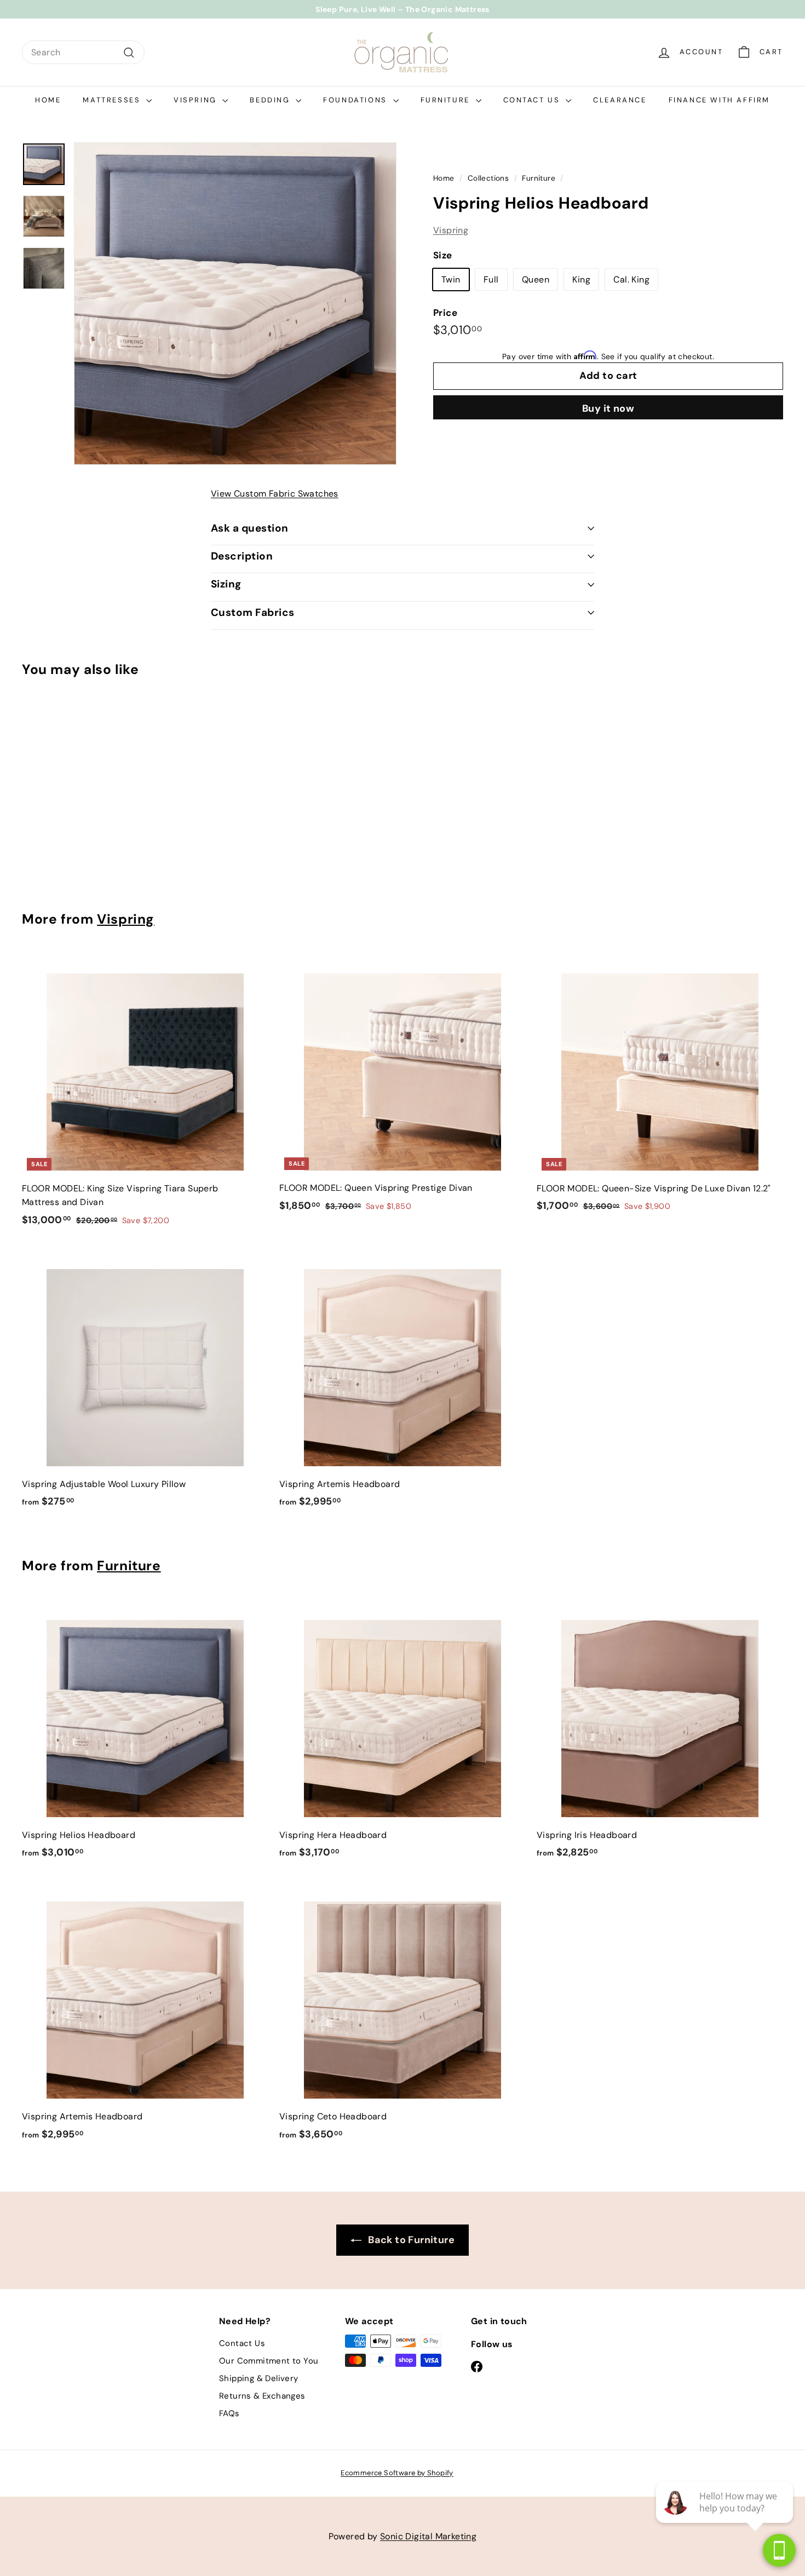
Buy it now (608, 408)
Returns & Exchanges (262, 2396)
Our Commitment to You (269, 2361)
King (581, 279)
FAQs (229, 2413)
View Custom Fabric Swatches (275, 494)
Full (491, 279)
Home (48, 100)
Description (242, 556)
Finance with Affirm (719, 100)
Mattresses (113, 100)
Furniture (447, 100)
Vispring (197, 100)
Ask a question (250, 528)
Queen (536, 279)
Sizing (226, 584)
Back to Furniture (410, 2240)
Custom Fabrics (253, 612)
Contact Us (533, 100)
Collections (488, 178)
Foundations (357, 100)
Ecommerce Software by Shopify (397, 2473)
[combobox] (83, 53)
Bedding (271, 100)
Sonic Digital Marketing (428, 2536)
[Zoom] (235, 304)
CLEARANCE (620, 100)
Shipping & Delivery (259, 2378)
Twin (451, 279)
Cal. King (631, 279)
